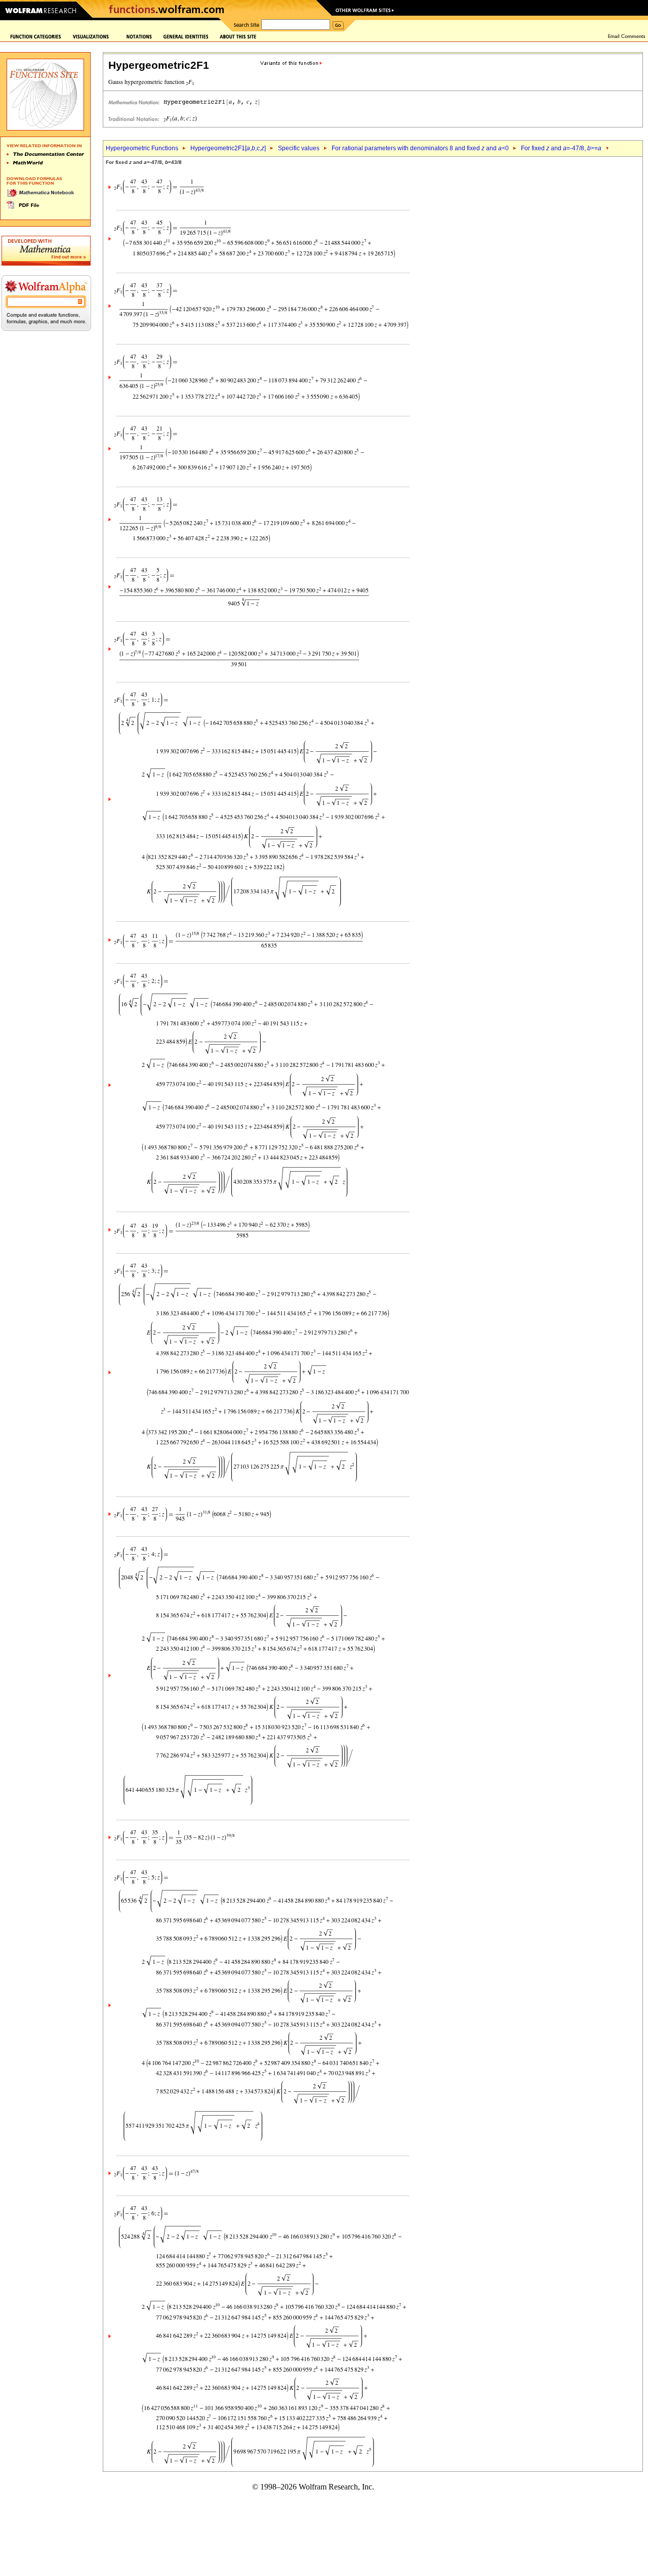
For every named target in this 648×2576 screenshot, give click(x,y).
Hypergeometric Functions (142, 148)
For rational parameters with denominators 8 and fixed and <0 (420, 148)
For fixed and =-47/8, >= (561, 148)
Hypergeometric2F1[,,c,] (228, 148)
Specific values (299, 148)
